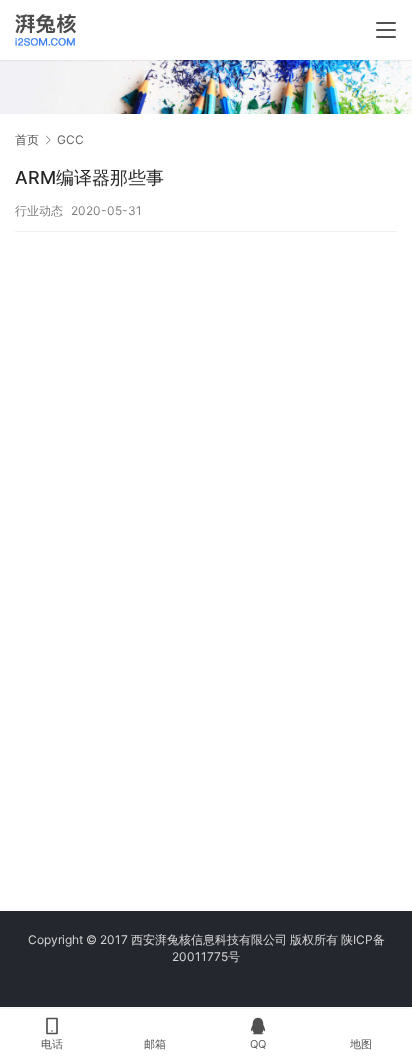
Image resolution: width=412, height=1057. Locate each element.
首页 (27, 139)
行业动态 (39, 210)
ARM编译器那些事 (89, 177)
